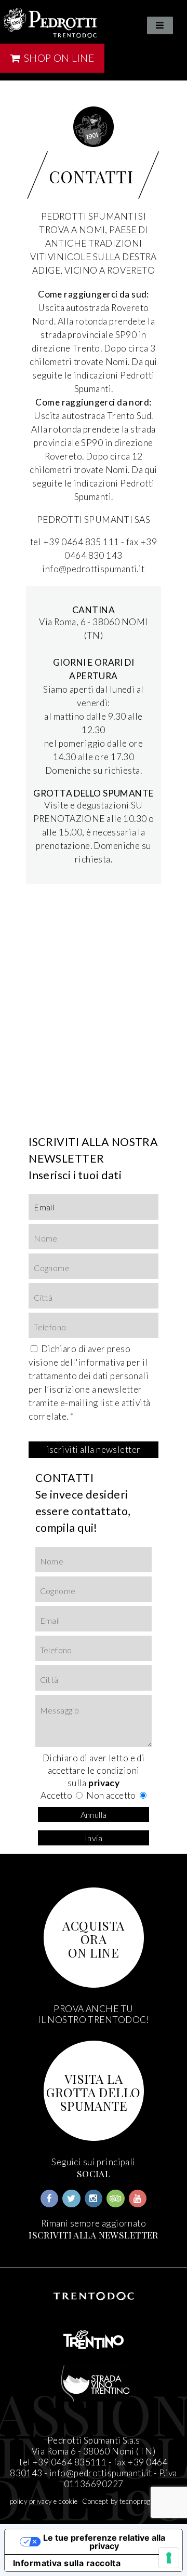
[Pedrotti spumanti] (50, 23)
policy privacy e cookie (44, 2501)
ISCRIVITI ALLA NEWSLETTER (94, 2235)
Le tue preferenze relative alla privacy (104, 2542)
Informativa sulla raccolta (67, 2563)
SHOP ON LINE (58, 58)
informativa (102, 1362)
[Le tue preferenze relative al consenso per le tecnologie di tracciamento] (169, 2558)
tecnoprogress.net (148, 2501)
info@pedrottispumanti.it (101, 2473)
